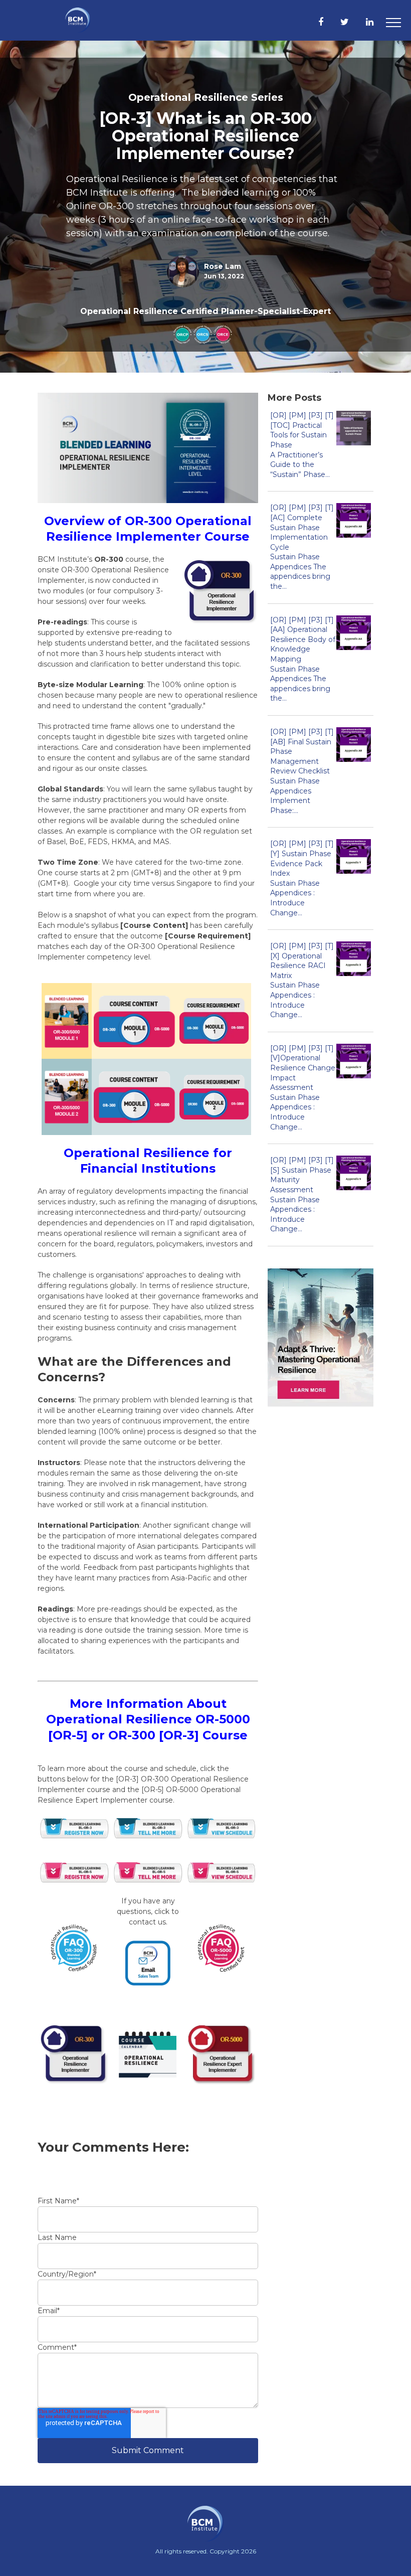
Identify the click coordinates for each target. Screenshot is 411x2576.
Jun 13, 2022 (224, 276)
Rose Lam (223, 266)
